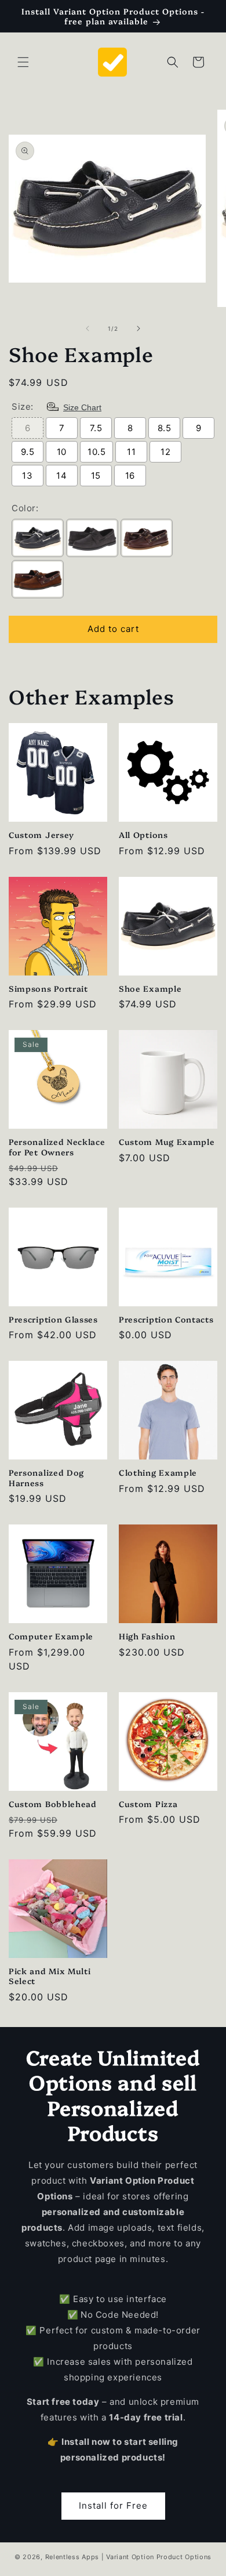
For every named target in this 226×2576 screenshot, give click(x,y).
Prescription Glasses (53, 1319)
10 (62, 452)
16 (130, 476)
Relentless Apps (72, 2557)
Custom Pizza (148, 1803)
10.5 (96, 452)
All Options (143, 834)
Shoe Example (150, 988)
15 (96, 476)
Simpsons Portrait (48, 988)
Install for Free (113, 2505)
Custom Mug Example (167, 1141)
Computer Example (51, 1636)
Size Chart (82, 407)
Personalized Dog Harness (46, 1477)
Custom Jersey (41, 834)
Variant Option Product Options (159, 2557)
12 (165, 452)
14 (61, 476)
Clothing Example (158, 1472)
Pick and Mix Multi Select (50, 1976)
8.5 (165, 428)
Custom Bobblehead (53, 1803)
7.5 (96, 428)
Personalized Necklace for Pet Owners (57, 1146)
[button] (23, 62)
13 (27, 476)
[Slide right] (138, 328)
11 (131, 452)
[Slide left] (88, 328)
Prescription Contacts (166, 1319)
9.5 (28, 452)
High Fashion (147, 1636)
